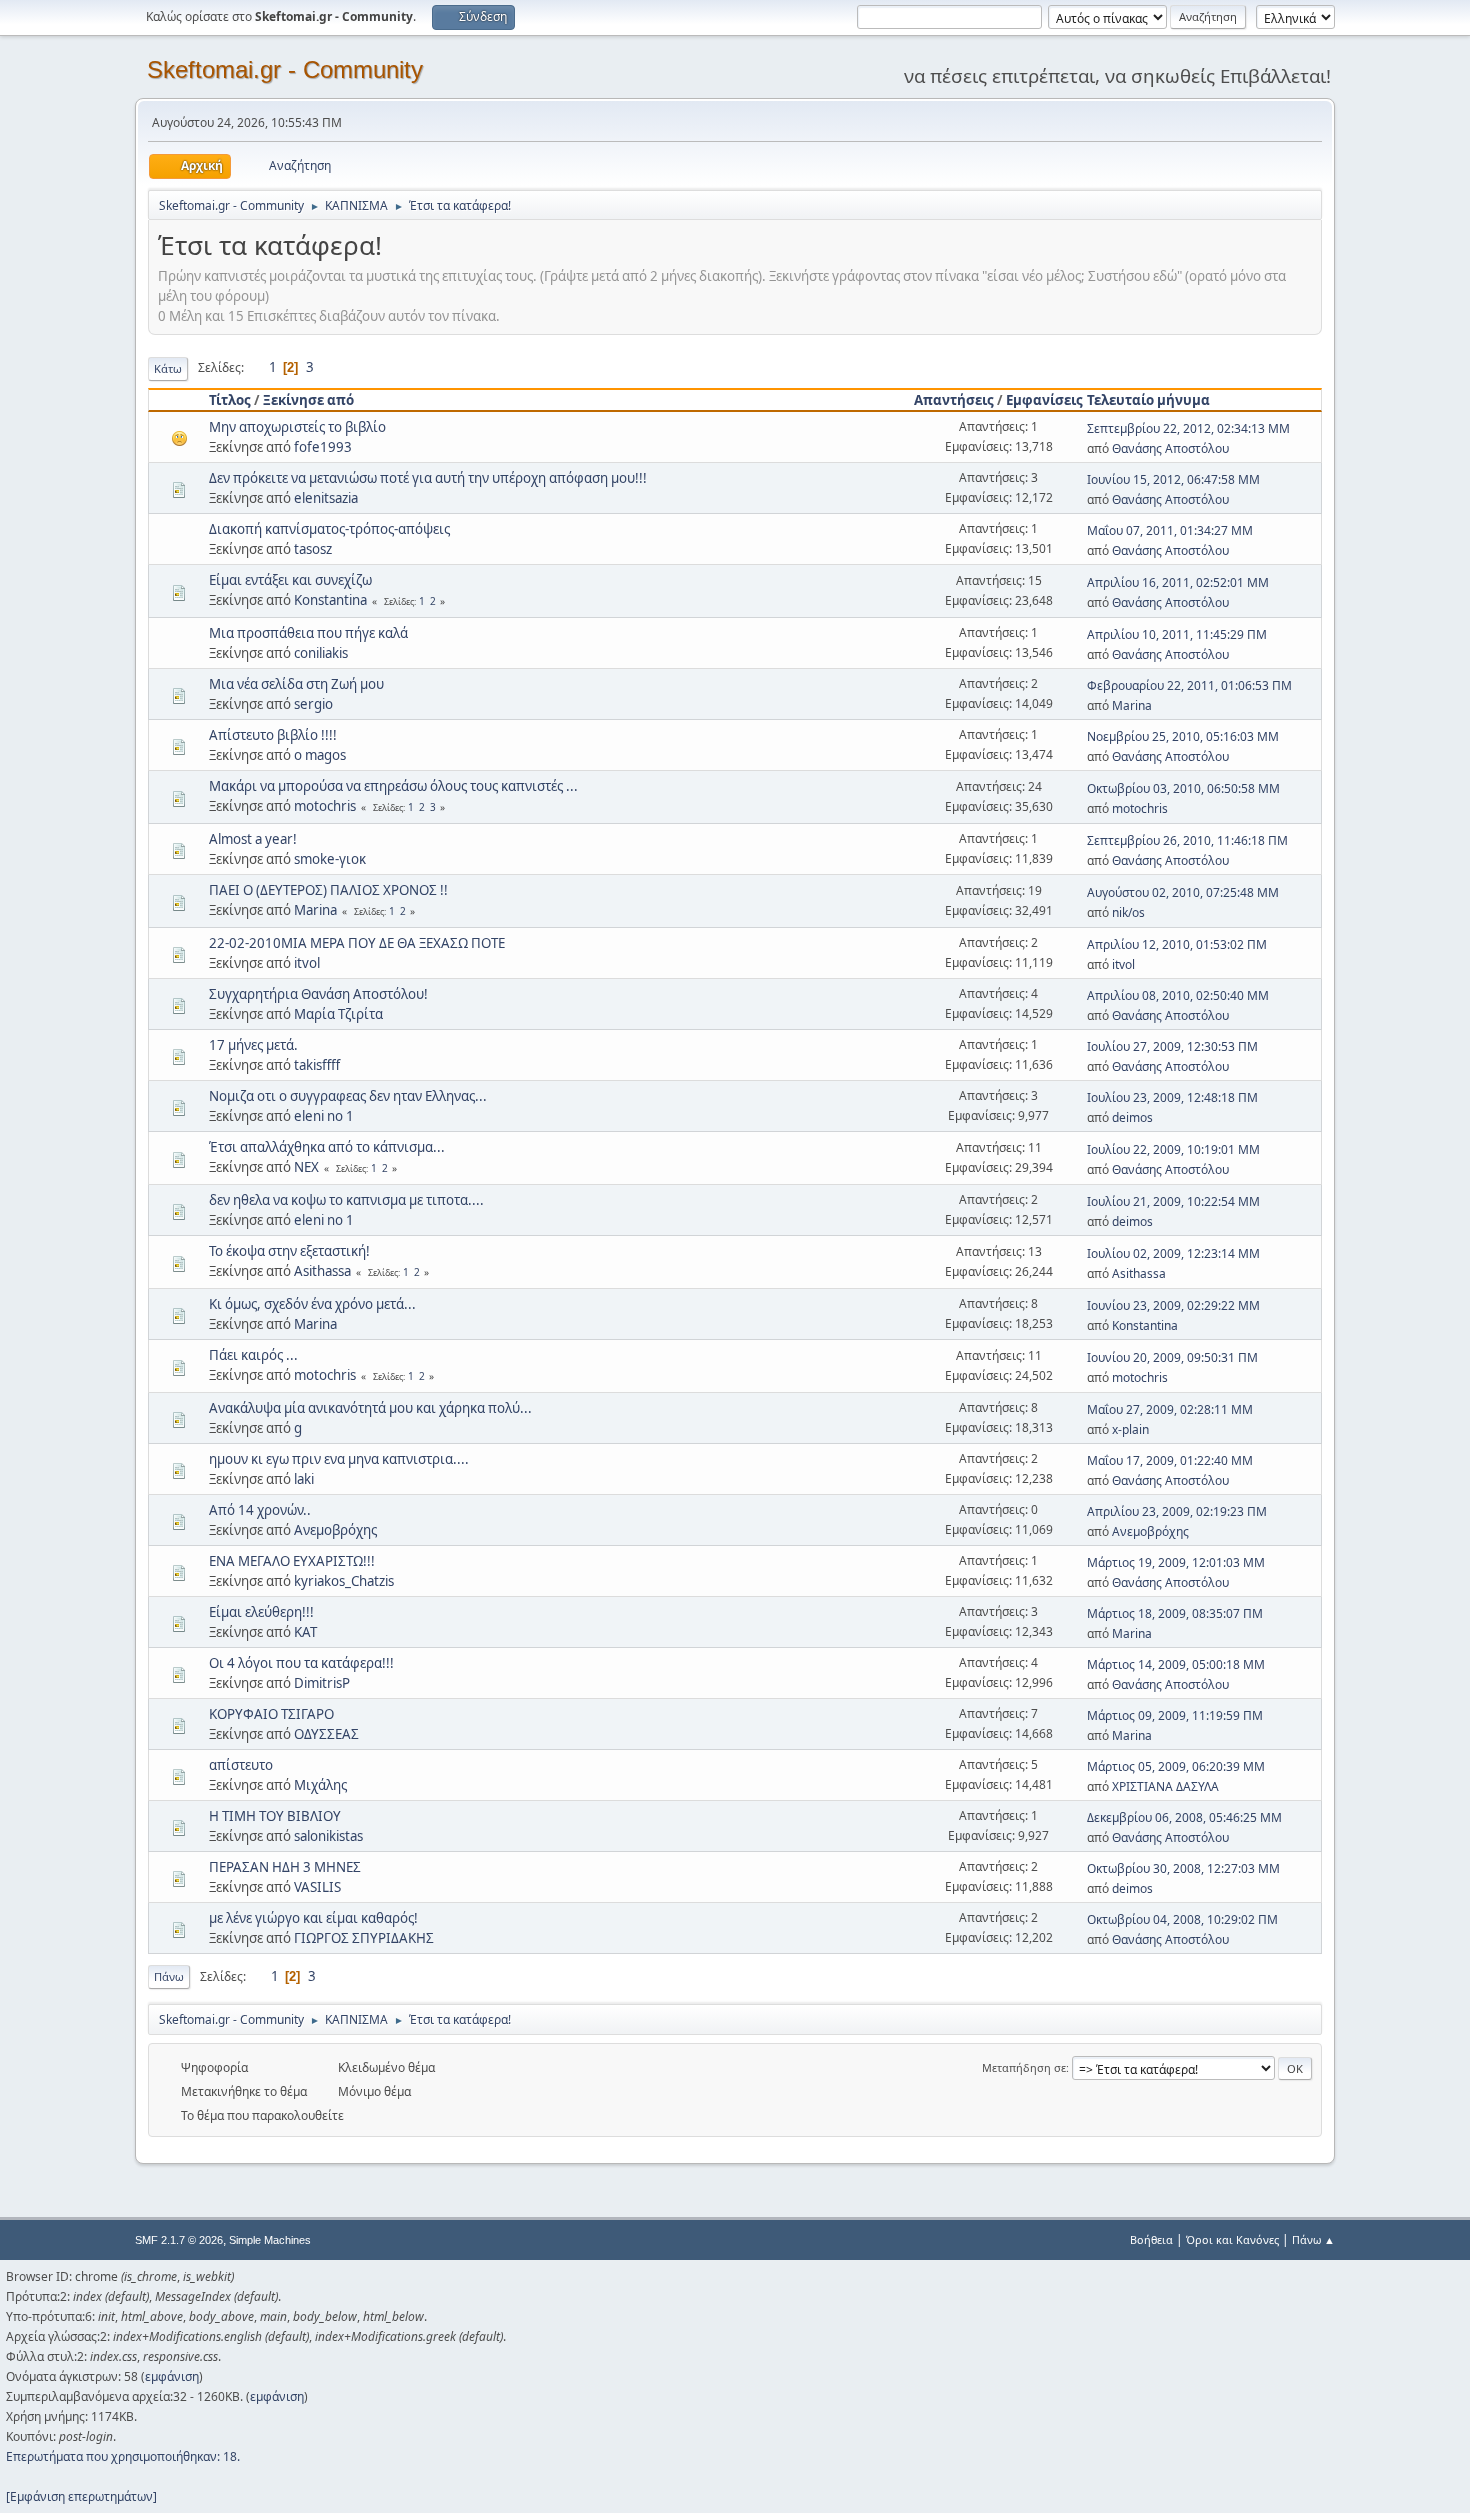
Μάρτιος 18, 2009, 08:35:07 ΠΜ (1175, 1613)
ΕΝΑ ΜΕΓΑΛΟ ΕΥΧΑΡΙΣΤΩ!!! (292, 1561)
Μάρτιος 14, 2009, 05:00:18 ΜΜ (1176, 1664)
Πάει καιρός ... (253, 1355)
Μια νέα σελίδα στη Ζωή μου (296, 684)
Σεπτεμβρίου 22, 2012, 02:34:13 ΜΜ (1188, 428)
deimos (1132, 1117)
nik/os (1128, 912)
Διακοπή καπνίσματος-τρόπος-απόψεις (329, 529)
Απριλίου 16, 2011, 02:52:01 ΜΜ (1178, 582)
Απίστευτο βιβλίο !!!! (273, 735)
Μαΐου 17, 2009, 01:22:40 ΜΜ (1170, 1460)
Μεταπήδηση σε (1024, 2067)
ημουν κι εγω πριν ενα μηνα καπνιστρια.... (339, 1459)
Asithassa (322, 1271)
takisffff (317, 1065)
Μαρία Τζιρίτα (338, 1014)
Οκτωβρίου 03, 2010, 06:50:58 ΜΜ (1183, 788)
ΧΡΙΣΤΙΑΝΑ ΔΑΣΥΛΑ (1165, 1786)
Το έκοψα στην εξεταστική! (289, 1251)
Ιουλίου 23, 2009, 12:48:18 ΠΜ (1172, 1097)
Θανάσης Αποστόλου (1170, 448)
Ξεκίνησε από (308, 400)
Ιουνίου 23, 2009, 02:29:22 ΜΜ (1173, 1305)
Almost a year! (253, 839)
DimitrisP (322, 1683)
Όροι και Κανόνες (1232, 2239)
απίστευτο (241, 1765)
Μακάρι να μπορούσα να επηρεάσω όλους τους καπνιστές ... (393, 786)
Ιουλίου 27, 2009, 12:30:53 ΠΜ (1172, 1046)
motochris (325, 806)
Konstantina (330, 600)
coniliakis (321, 653)
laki (304, 1479)
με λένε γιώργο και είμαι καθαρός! (313, 1918)
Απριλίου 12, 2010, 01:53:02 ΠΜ (1177, 944)
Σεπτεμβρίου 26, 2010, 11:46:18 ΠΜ (1187, 840)
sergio (313, 704)
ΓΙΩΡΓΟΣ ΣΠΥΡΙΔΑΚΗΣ (364, 1938)
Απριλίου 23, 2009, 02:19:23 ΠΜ (1177, 1511)
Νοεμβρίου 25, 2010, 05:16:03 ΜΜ (1183, 736)
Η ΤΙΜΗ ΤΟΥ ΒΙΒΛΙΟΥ (275, 1816)
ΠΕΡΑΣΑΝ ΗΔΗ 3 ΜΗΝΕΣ (285, 1867)
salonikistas (328, 1836)
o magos (320, 755)
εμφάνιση (172, 2376)
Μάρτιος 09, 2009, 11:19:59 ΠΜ (1175, 1715)
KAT (305, 1632)
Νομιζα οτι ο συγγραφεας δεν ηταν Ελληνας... (348, 1096)
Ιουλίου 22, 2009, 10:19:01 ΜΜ (1173, 1149)
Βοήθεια (1151, 2239)
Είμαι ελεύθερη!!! (261, 1612)
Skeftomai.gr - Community (285, 69)
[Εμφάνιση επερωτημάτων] (81, 2496)
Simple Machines (270, 2240)
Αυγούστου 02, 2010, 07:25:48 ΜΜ (1183, 892)
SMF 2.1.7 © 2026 (179, 2240)
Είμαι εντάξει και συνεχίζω (290, 580)
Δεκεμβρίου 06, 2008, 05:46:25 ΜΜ (1184, 1817)
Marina (1132, 705)
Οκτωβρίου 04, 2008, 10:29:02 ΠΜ (1182, 1919)
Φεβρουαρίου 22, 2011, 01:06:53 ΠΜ (1189, 685)
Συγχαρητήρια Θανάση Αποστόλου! (318, 994)
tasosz (313, 549)
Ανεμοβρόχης (335, 1530)
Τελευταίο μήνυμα (1148, 400)
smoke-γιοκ (330, 859)
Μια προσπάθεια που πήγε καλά (308, 633)
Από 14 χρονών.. (260, 1510)
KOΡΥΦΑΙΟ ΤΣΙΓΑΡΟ (271, 1714)
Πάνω (169, 1976)
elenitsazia (326, 498)
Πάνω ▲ (1313, 2239)
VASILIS (317, 1887)
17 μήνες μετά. (253, 1045)
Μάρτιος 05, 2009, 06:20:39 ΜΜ (1176, 1766)
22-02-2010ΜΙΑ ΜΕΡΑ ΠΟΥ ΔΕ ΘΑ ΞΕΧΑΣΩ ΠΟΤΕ (357, 943)
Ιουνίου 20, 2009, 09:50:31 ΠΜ (1172, 1357)
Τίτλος (230, 400)
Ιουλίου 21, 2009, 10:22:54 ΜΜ (1173, 1201)
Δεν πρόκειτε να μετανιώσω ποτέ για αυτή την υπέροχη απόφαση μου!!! (428, 478)
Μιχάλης (320, 1785)
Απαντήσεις (954, 400)
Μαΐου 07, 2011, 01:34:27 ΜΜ (1170, 530)
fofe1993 (323, 447)
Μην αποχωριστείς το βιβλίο (297, 427)
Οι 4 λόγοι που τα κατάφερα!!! (301, 1663)
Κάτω (168, 368)
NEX (306, 1167)
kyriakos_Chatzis (344, 1581)
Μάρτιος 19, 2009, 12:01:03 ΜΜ (1176, 1562)
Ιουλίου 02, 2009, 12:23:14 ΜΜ (1173, 1253)
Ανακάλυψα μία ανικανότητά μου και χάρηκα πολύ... (370, 1408)
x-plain (1130, 1429)
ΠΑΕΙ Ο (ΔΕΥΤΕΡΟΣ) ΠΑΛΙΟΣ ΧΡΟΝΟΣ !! (328, 890)
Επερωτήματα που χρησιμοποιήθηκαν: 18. (123, 2456)
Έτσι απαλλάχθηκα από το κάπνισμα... (327, 1147)
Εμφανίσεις (1044, 400)
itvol (307, 963)
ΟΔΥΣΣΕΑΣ (326, 1734)
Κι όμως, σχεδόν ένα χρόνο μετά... (312, 1304)
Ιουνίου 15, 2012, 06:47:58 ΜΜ (1173, 479)
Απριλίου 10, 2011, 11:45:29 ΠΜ (1177, 634)
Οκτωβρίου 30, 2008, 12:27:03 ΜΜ (1183, 1868)
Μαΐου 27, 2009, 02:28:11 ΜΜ (1170, 1409)
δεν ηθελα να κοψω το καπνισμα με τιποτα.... (346, 1200)
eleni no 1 (324, 1116)
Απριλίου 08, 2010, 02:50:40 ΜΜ (1178, 995)
